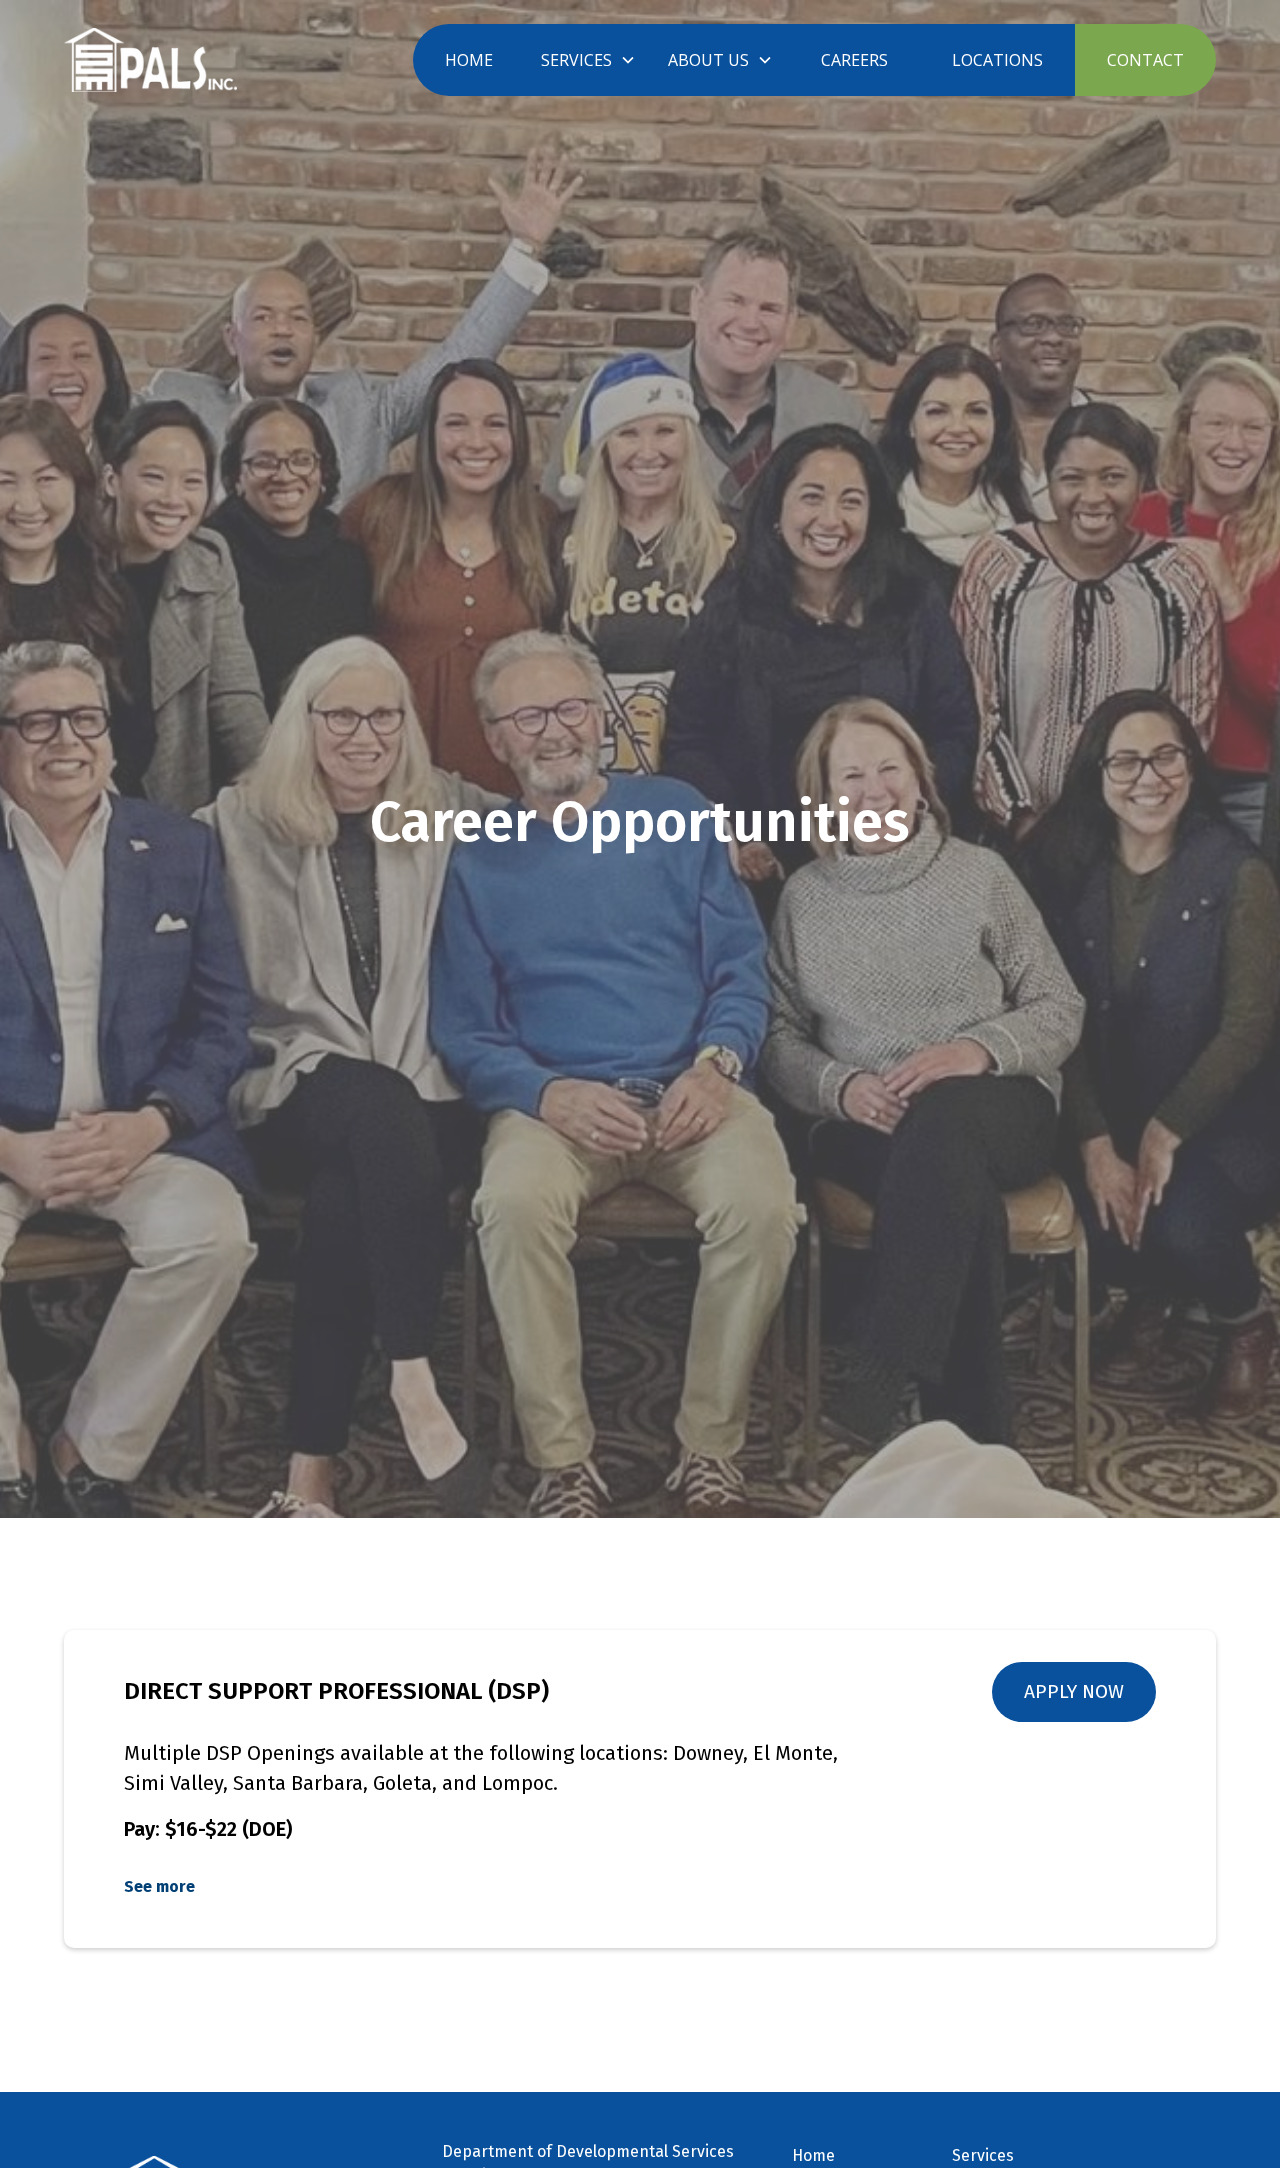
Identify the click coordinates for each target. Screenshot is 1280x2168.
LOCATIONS (997, 60)
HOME (469, 60)
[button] (588, 60)
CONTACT (1145, 60)
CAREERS (854, 60)
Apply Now (1074, 1691)
